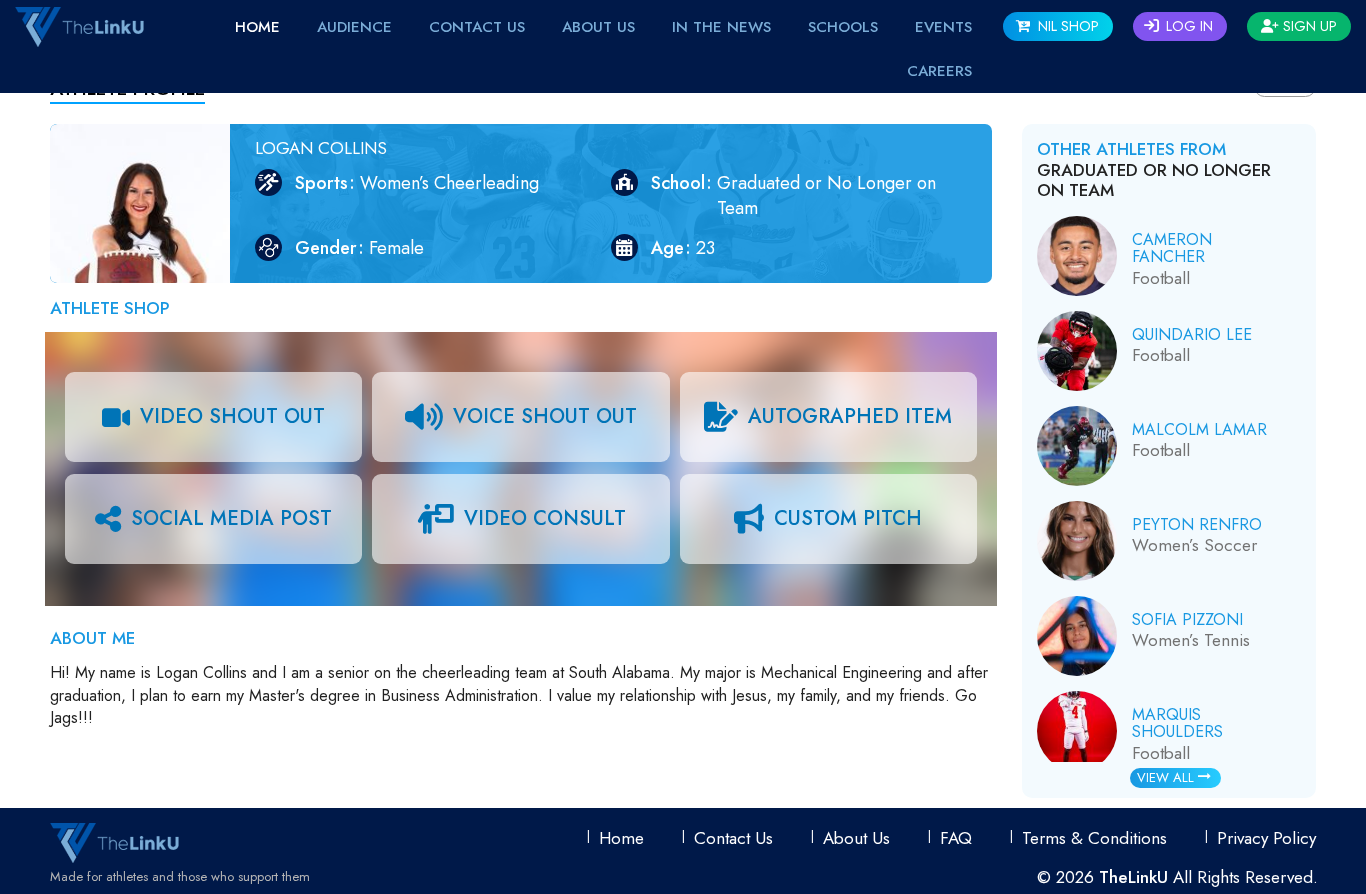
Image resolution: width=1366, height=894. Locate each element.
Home (257, 27)
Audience (354, 27)
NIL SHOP (1066, 26)
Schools (843, 27)
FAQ (956, 838)
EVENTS (943, 27)
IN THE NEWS (721, 27)
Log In (1187, 26)
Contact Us (477, 27)
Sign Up (1308, 26)
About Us (598, 27)
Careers (939, 71)
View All (1167, 777)
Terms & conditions (1094, 838)
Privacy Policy (1266, 838)
